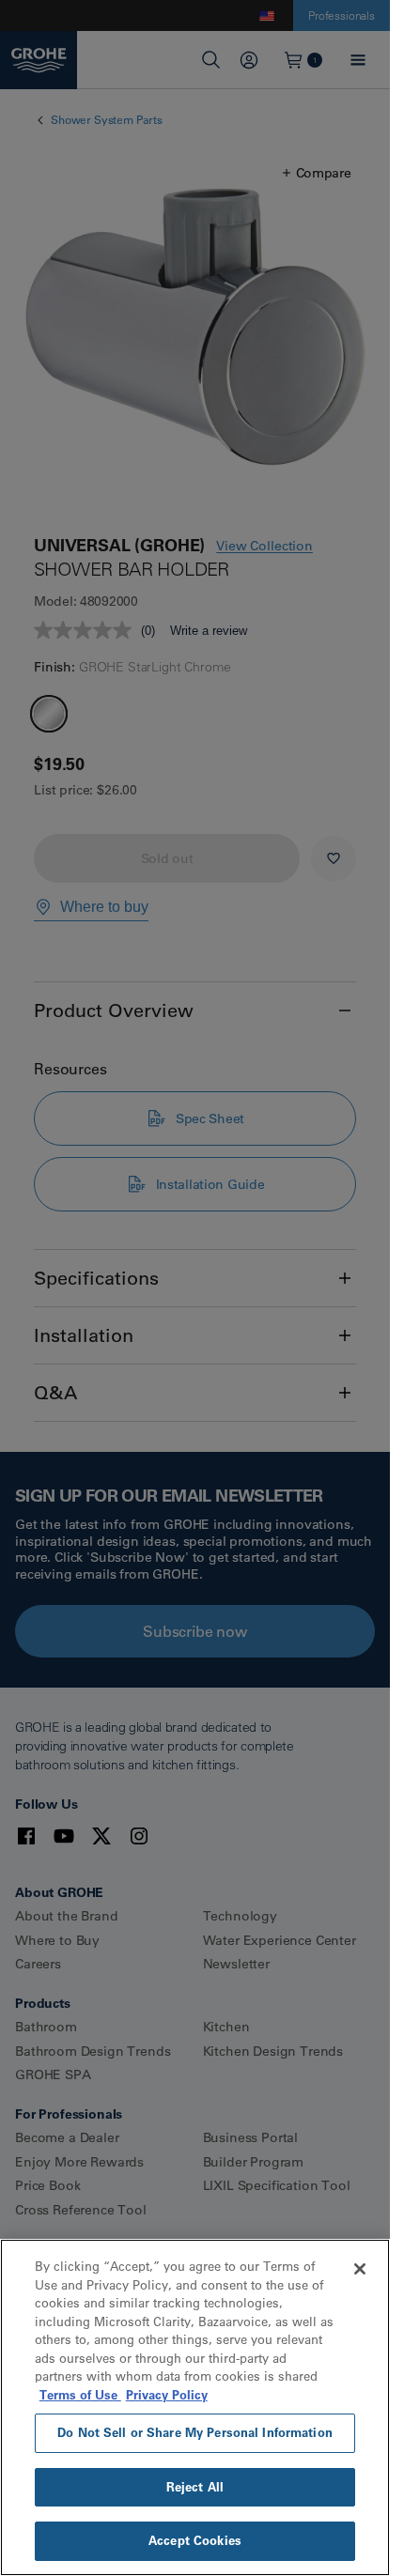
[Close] (360, 2269)
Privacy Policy (167, 2395)
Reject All (195, 2487)
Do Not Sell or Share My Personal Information (195, 2432)
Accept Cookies (195, 2540)
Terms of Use (80, 2395)
